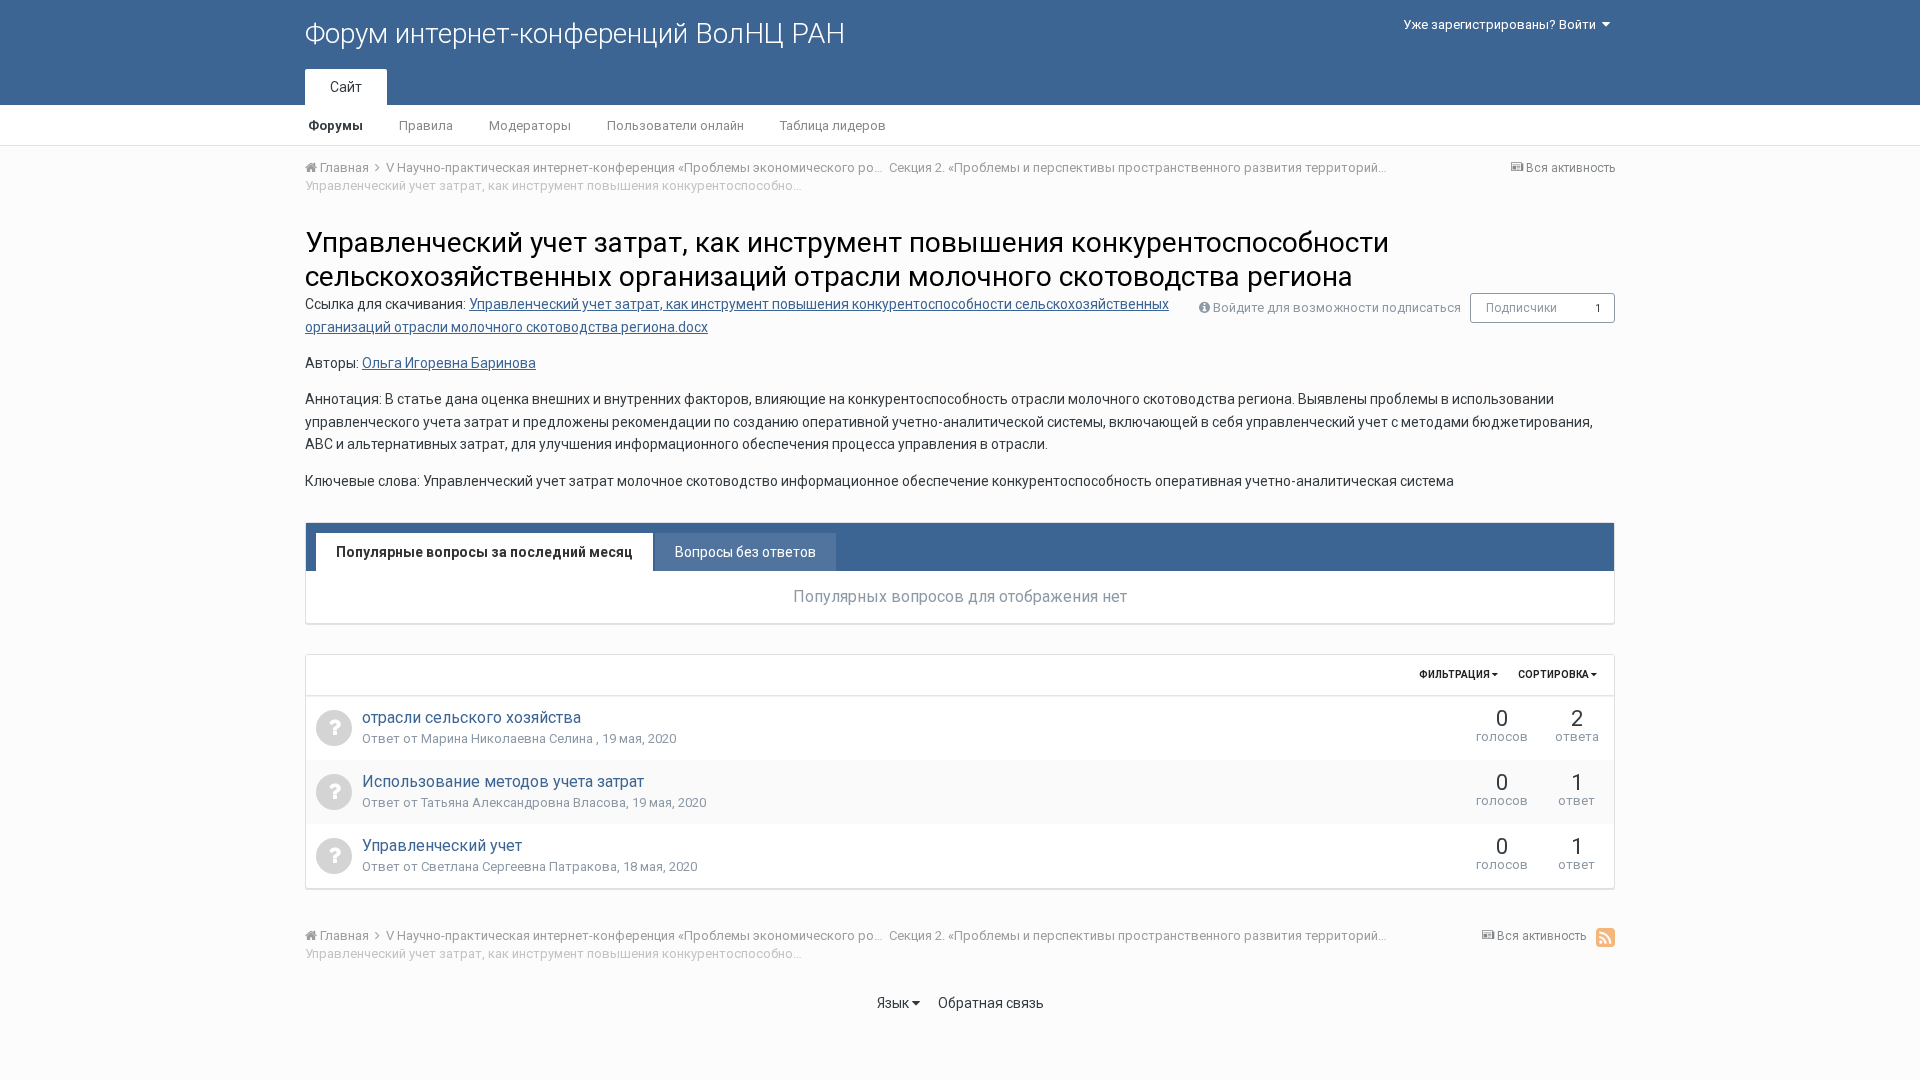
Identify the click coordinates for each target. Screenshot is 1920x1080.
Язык (894, 1003)
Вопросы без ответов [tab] (745, 552)
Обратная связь (991, 1003)
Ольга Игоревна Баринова (449, 363)
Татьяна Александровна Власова (523, 802)
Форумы (335, 125)
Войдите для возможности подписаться (1337, 307)
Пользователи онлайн (675, 125)
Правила (426, 125)
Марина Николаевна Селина (508, 738)
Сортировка (1554, 674)
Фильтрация (1455, 674)
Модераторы (530, 125)
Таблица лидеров (833, 125)
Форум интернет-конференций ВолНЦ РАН (575, 33)
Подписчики (1521, 308)
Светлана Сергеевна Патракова (519, 866)
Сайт (346, 87)
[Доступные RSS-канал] (1605, 937)
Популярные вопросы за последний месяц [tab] (484, 552)
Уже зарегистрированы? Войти (1502, 24)
